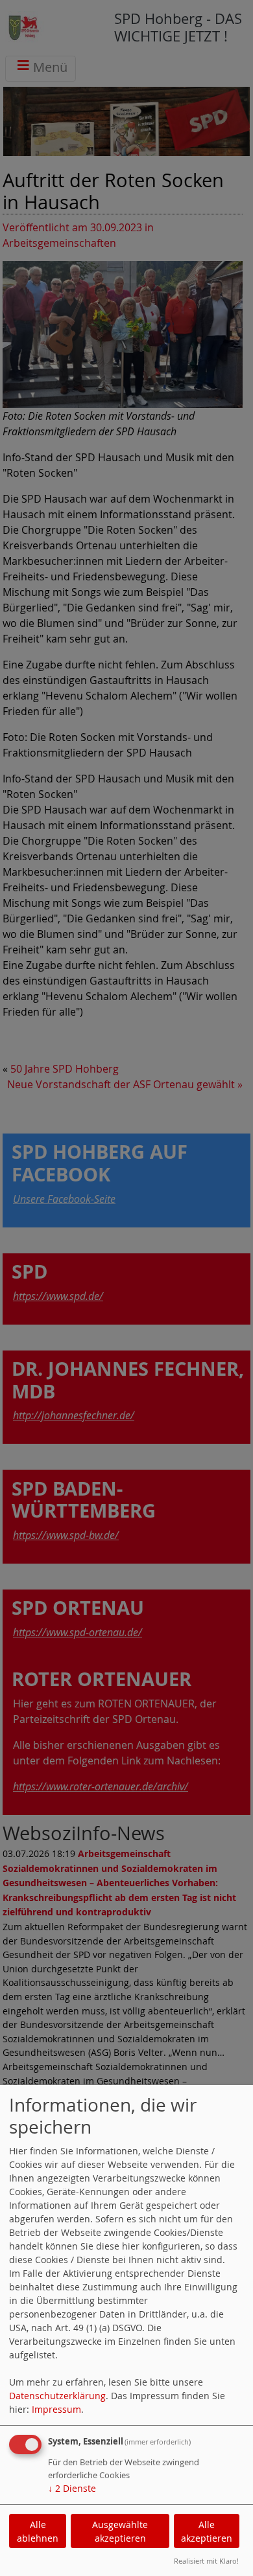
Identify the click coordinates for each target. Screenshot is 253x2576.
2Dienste (72, 2488)
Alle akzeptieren (207, 2531)
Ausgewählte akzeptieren (120, 2531)
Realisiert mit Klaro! (206, 2561)
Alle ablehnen (38, 2531)
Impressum (56, 2409)
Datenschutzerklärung (57, 2396)
